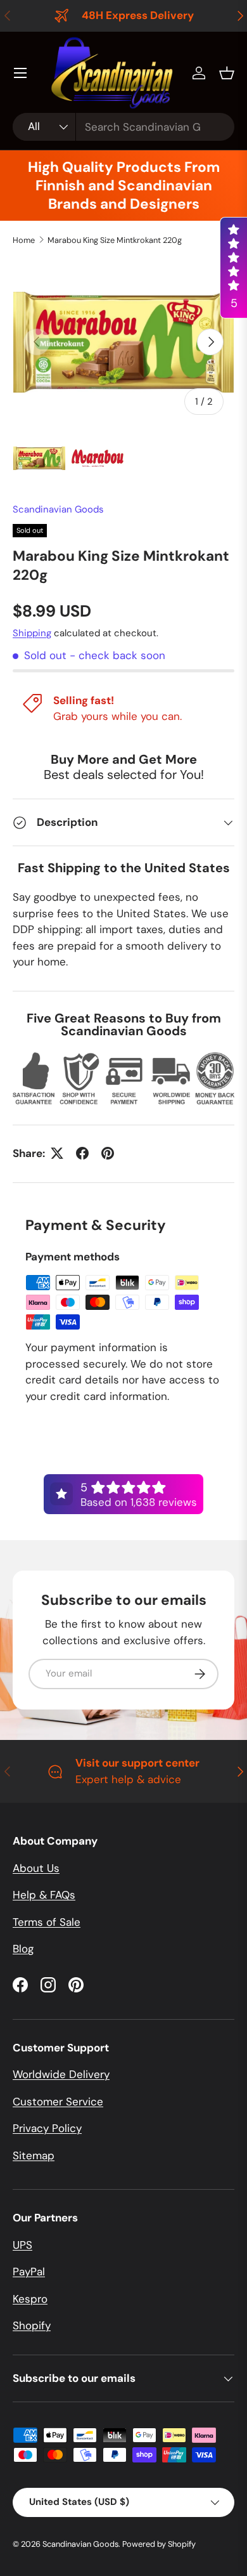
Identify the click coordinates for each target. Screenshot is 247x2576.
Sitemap (34, 2155)
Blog (23, 1949)
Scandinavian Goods (58, 509)
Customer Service (58, 2102)
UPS (22, 2245)
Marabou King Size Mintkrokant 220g (115, 240)
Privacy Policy (47, 2128)
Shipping (32, 633)
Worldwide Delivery (61, 2074)
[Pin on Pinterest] (108, 1153)
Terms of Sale (47, 1922)
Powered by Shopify (159, 2544)
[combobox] (123, 127)
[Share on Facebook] (82, 1153)
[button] (227, 73)
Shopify (32, 2325)
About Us (36, 1868)
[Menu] (20, 73)
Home (24, 240)
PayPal (29, 2272)
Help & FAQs (44, 1895)
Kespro (30, 2299)
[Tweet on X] (57, 1153)
